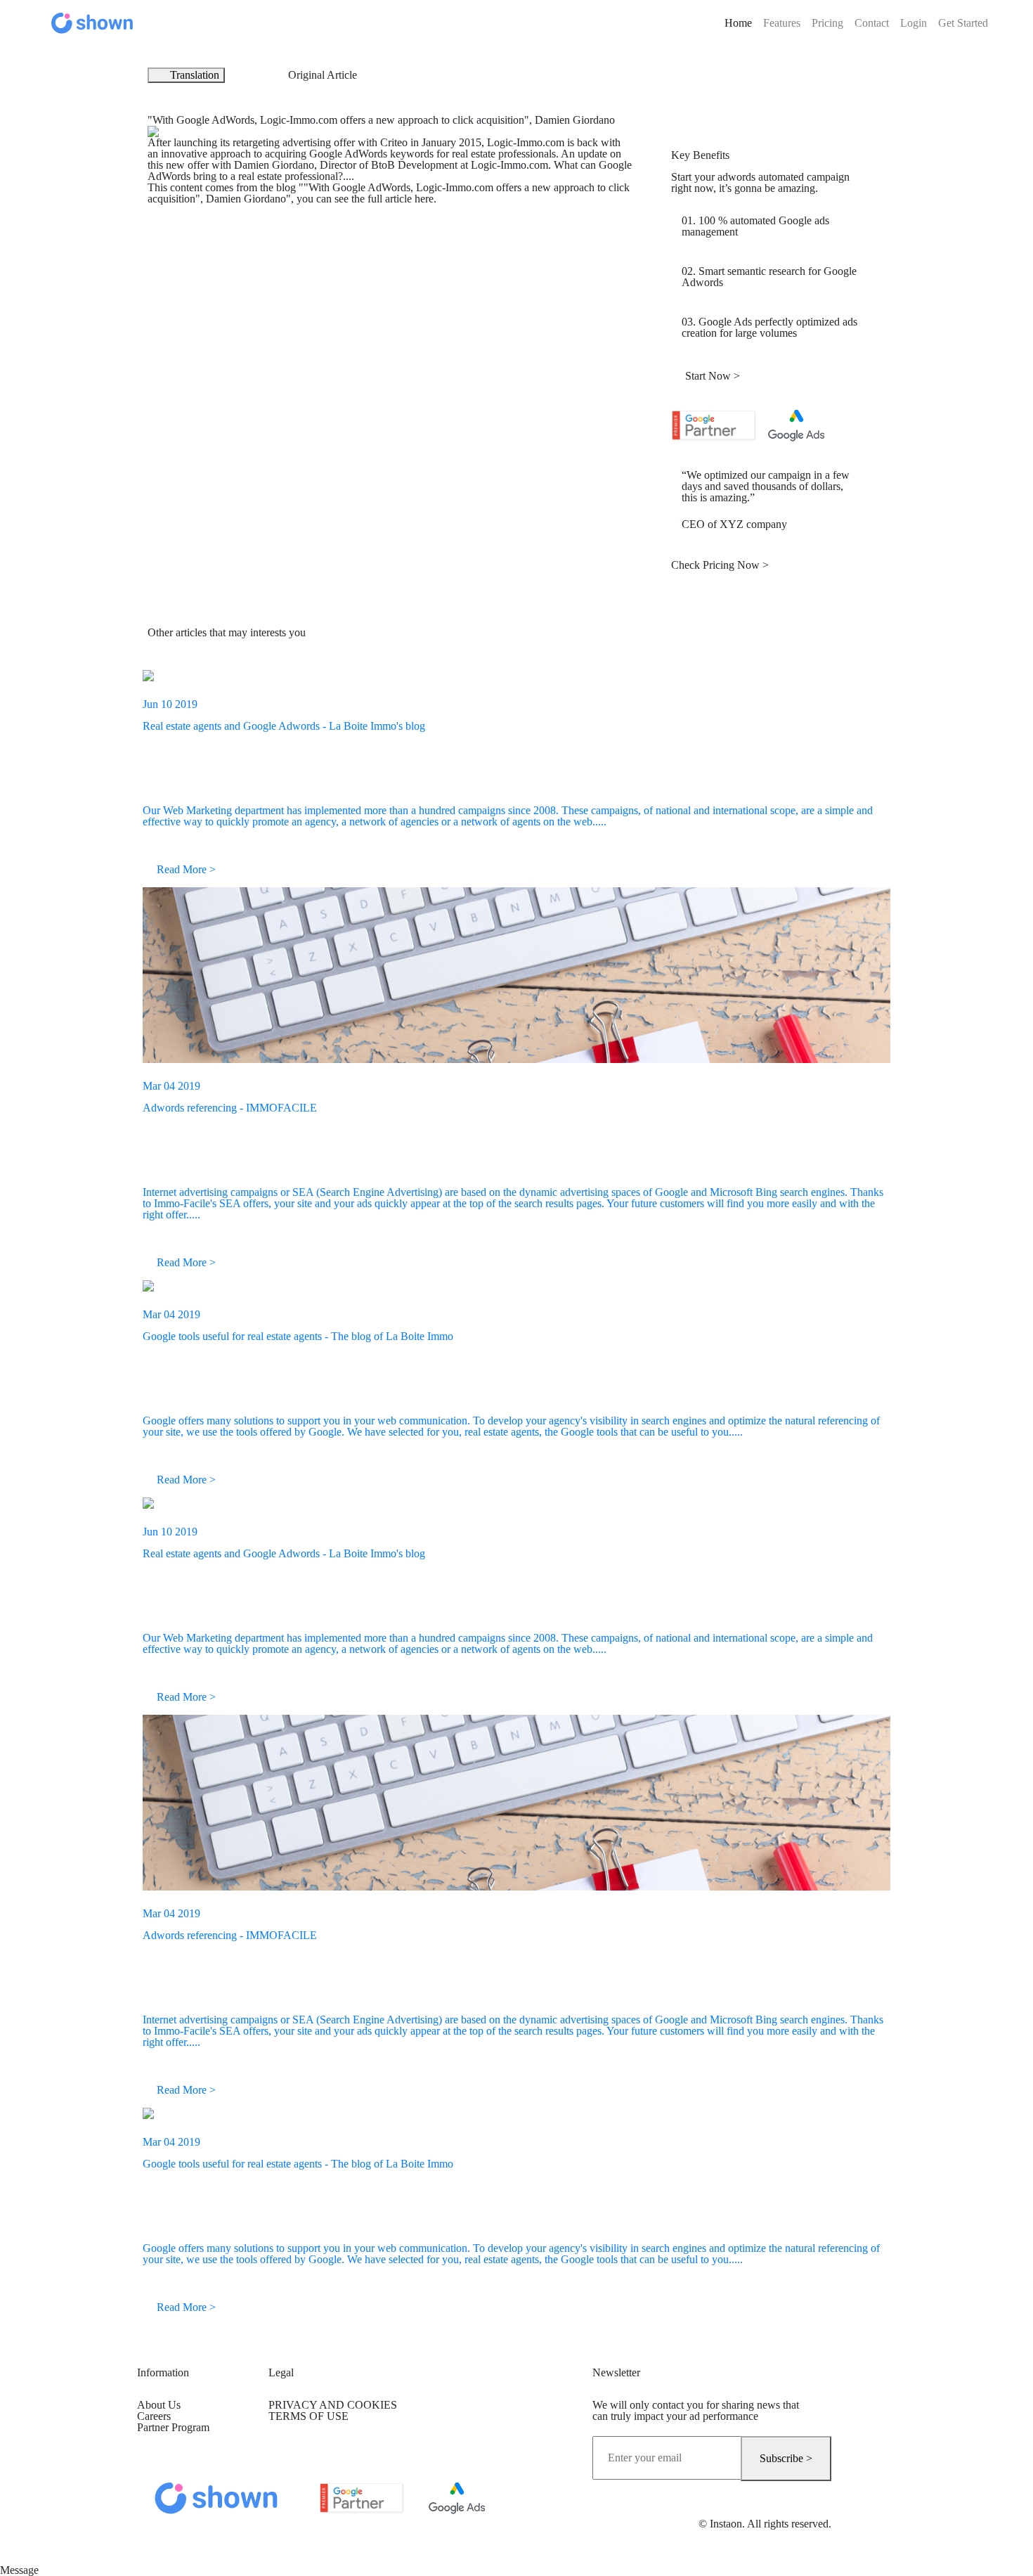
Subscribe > (786, 2458)
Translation (195, 75)
